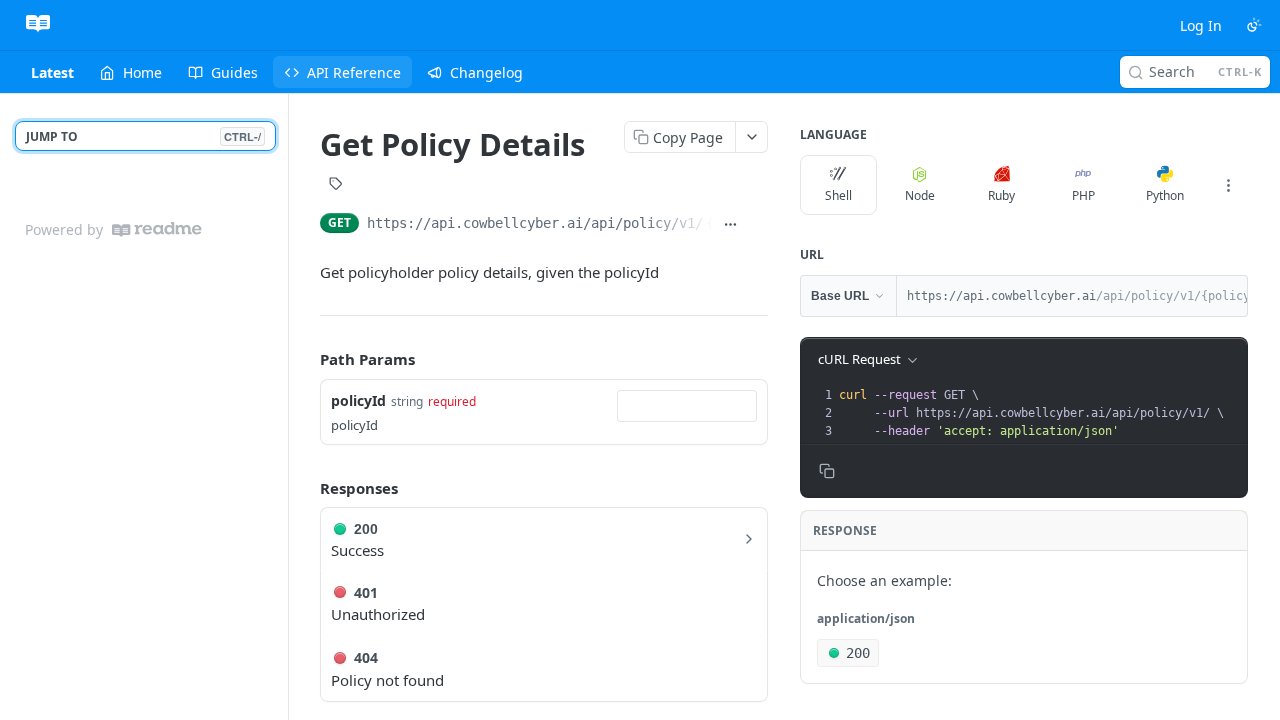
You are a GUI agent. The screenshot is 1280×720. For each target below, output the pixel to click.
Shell (838, 195)
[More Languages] (1228, 185)
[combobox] (687, 406)
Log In (1201, 25)
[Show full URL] (731, 225)
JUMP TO (143, 136)
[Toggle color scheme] (1254, 25)
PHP (1083, 195)
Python (1165, 195)
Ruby (1001, 195)
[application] (1274, 715)
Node (920, 195)
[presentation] (1041, 413)
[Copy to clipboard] (758, 225)
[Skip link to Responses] (306, 488)
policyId (358, 400)
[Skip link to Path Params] (306, 359)
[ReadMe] (157, 229)
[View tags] (336, 186)
